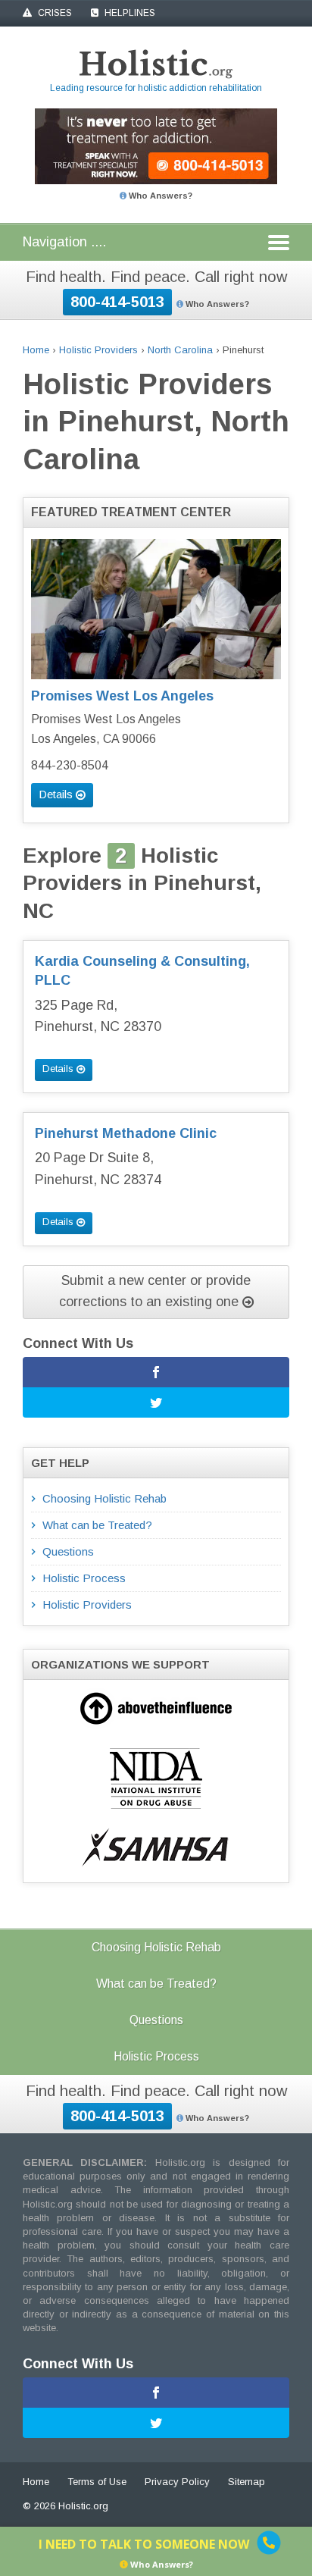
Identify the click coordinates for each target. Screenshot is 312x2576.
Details (57, 794)
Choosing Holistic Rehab (105, 1498)
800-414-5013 (117, 302)
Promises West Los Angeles (122, 696)
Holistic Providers (98, 350)
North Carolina (180, 350)
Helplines (129, 13)
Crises (54, 13)
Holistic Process (84, 1578)
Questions (68, 1551)
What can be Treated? (97, 1525)
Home (36, 350)
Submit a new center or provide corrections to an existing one (155, 1291)
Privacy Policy (177, 2482)
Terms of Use (97, 2482)
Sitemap (246, 2482)
